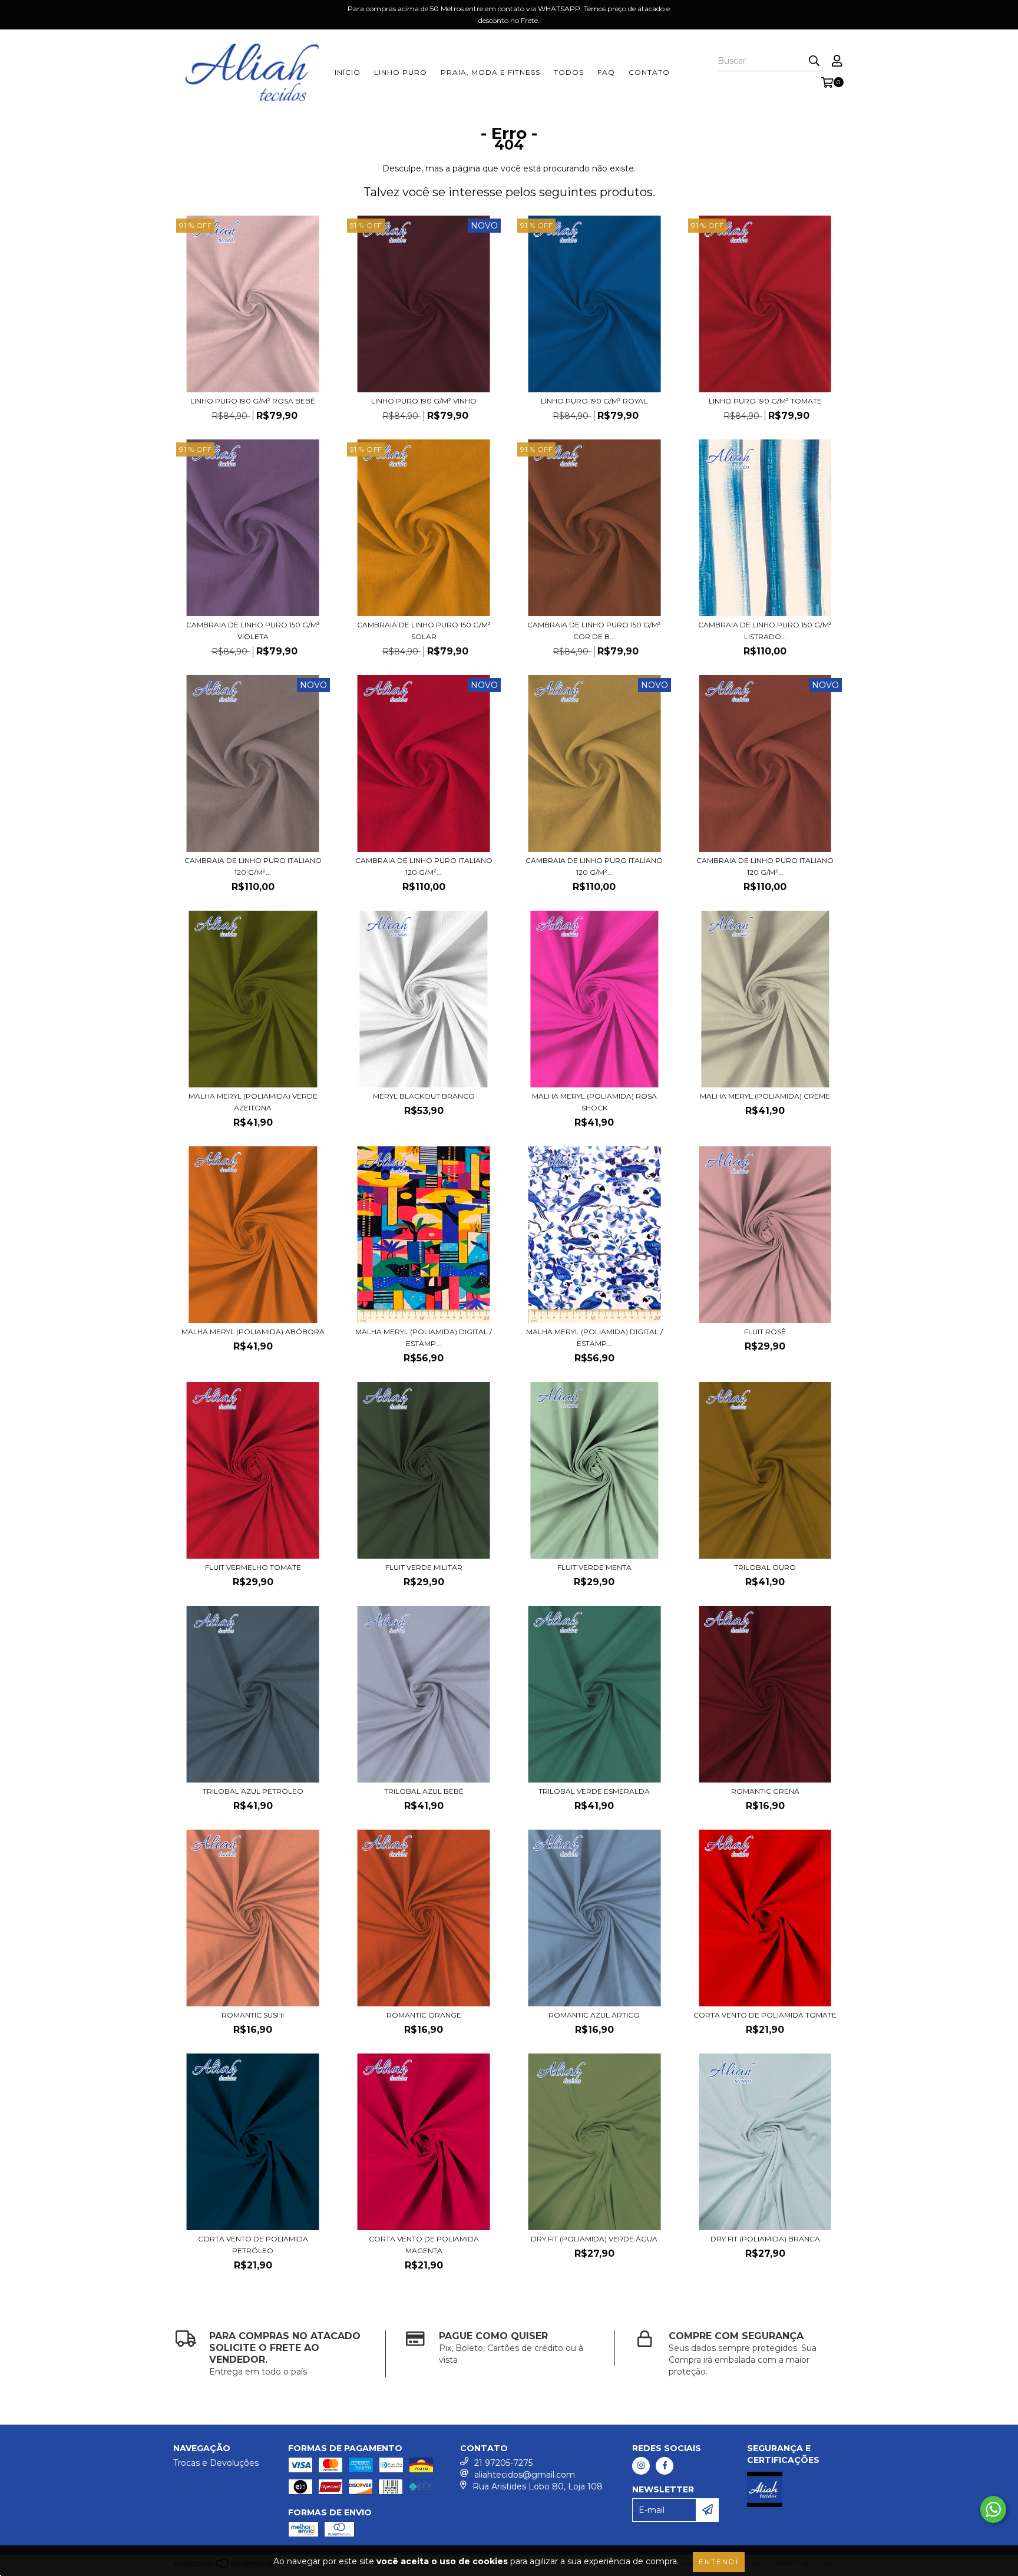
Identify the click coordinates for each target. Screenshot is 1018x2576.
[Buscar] (814, 61)
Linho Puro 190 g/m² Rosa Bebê (253, 401)
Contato (649, 72)
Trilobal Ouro (765, 1567)
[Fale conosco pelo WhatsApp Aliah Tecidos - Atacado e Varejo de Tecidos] (993, 2509)
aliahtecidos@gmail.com (525, 2475)
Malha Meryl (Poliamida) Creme (765, 1096)
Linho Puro (401, 72)
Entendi (719, 2562)
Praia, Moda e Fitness (490, 72)
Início (348, 72)
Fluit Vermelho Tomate (253, 1567)
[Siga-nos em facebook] (665, 2466)
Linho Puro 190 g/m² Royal (594, 401)
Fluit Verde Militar (424, 1567)
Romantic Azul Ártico (594, 2015)
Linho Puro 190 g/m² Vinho (424, 401)
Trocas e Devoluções (216, 2463)
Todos (569, 72)
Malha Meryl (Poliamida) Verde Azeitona (253, 1102)
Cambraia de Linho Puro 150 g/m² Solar (424, 631)
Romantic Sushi (253, 2015)
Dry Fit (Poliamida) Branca (765, 2239)
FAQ (606, 72)
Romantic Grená (765, 1791)
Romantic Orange (424, 2015)
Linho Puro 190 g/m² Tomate (765, 401)
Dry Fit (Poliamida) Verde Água (594, 2239)
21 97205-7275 (503, 2463)
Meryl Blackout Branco (424, 1096)
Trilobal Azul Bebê (424, 1791)
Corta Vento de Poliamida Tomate (765, 2015)
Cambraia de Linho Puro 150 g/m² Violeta (253, 631)
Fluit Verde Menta (594, 1567)
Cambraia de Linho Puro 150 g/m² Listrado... (765, 631)
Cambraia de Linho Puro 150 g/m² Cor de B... (594, 631)
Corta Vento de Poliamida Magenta (424, 2245)
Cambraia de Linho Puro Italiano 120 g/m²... (253, 866)
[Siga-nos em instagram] (641, 2466)
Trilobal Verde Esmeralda (594, 1791)
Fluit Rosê (765, 1332)
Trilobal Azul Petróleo (253, 1791)
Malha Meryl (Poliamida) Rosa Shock (594, 1102)
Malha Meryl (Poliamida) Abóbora (253, 1332)
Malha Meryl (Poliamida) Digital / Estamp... (424, 1337)
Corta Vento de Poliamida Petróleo (253, 2245)
